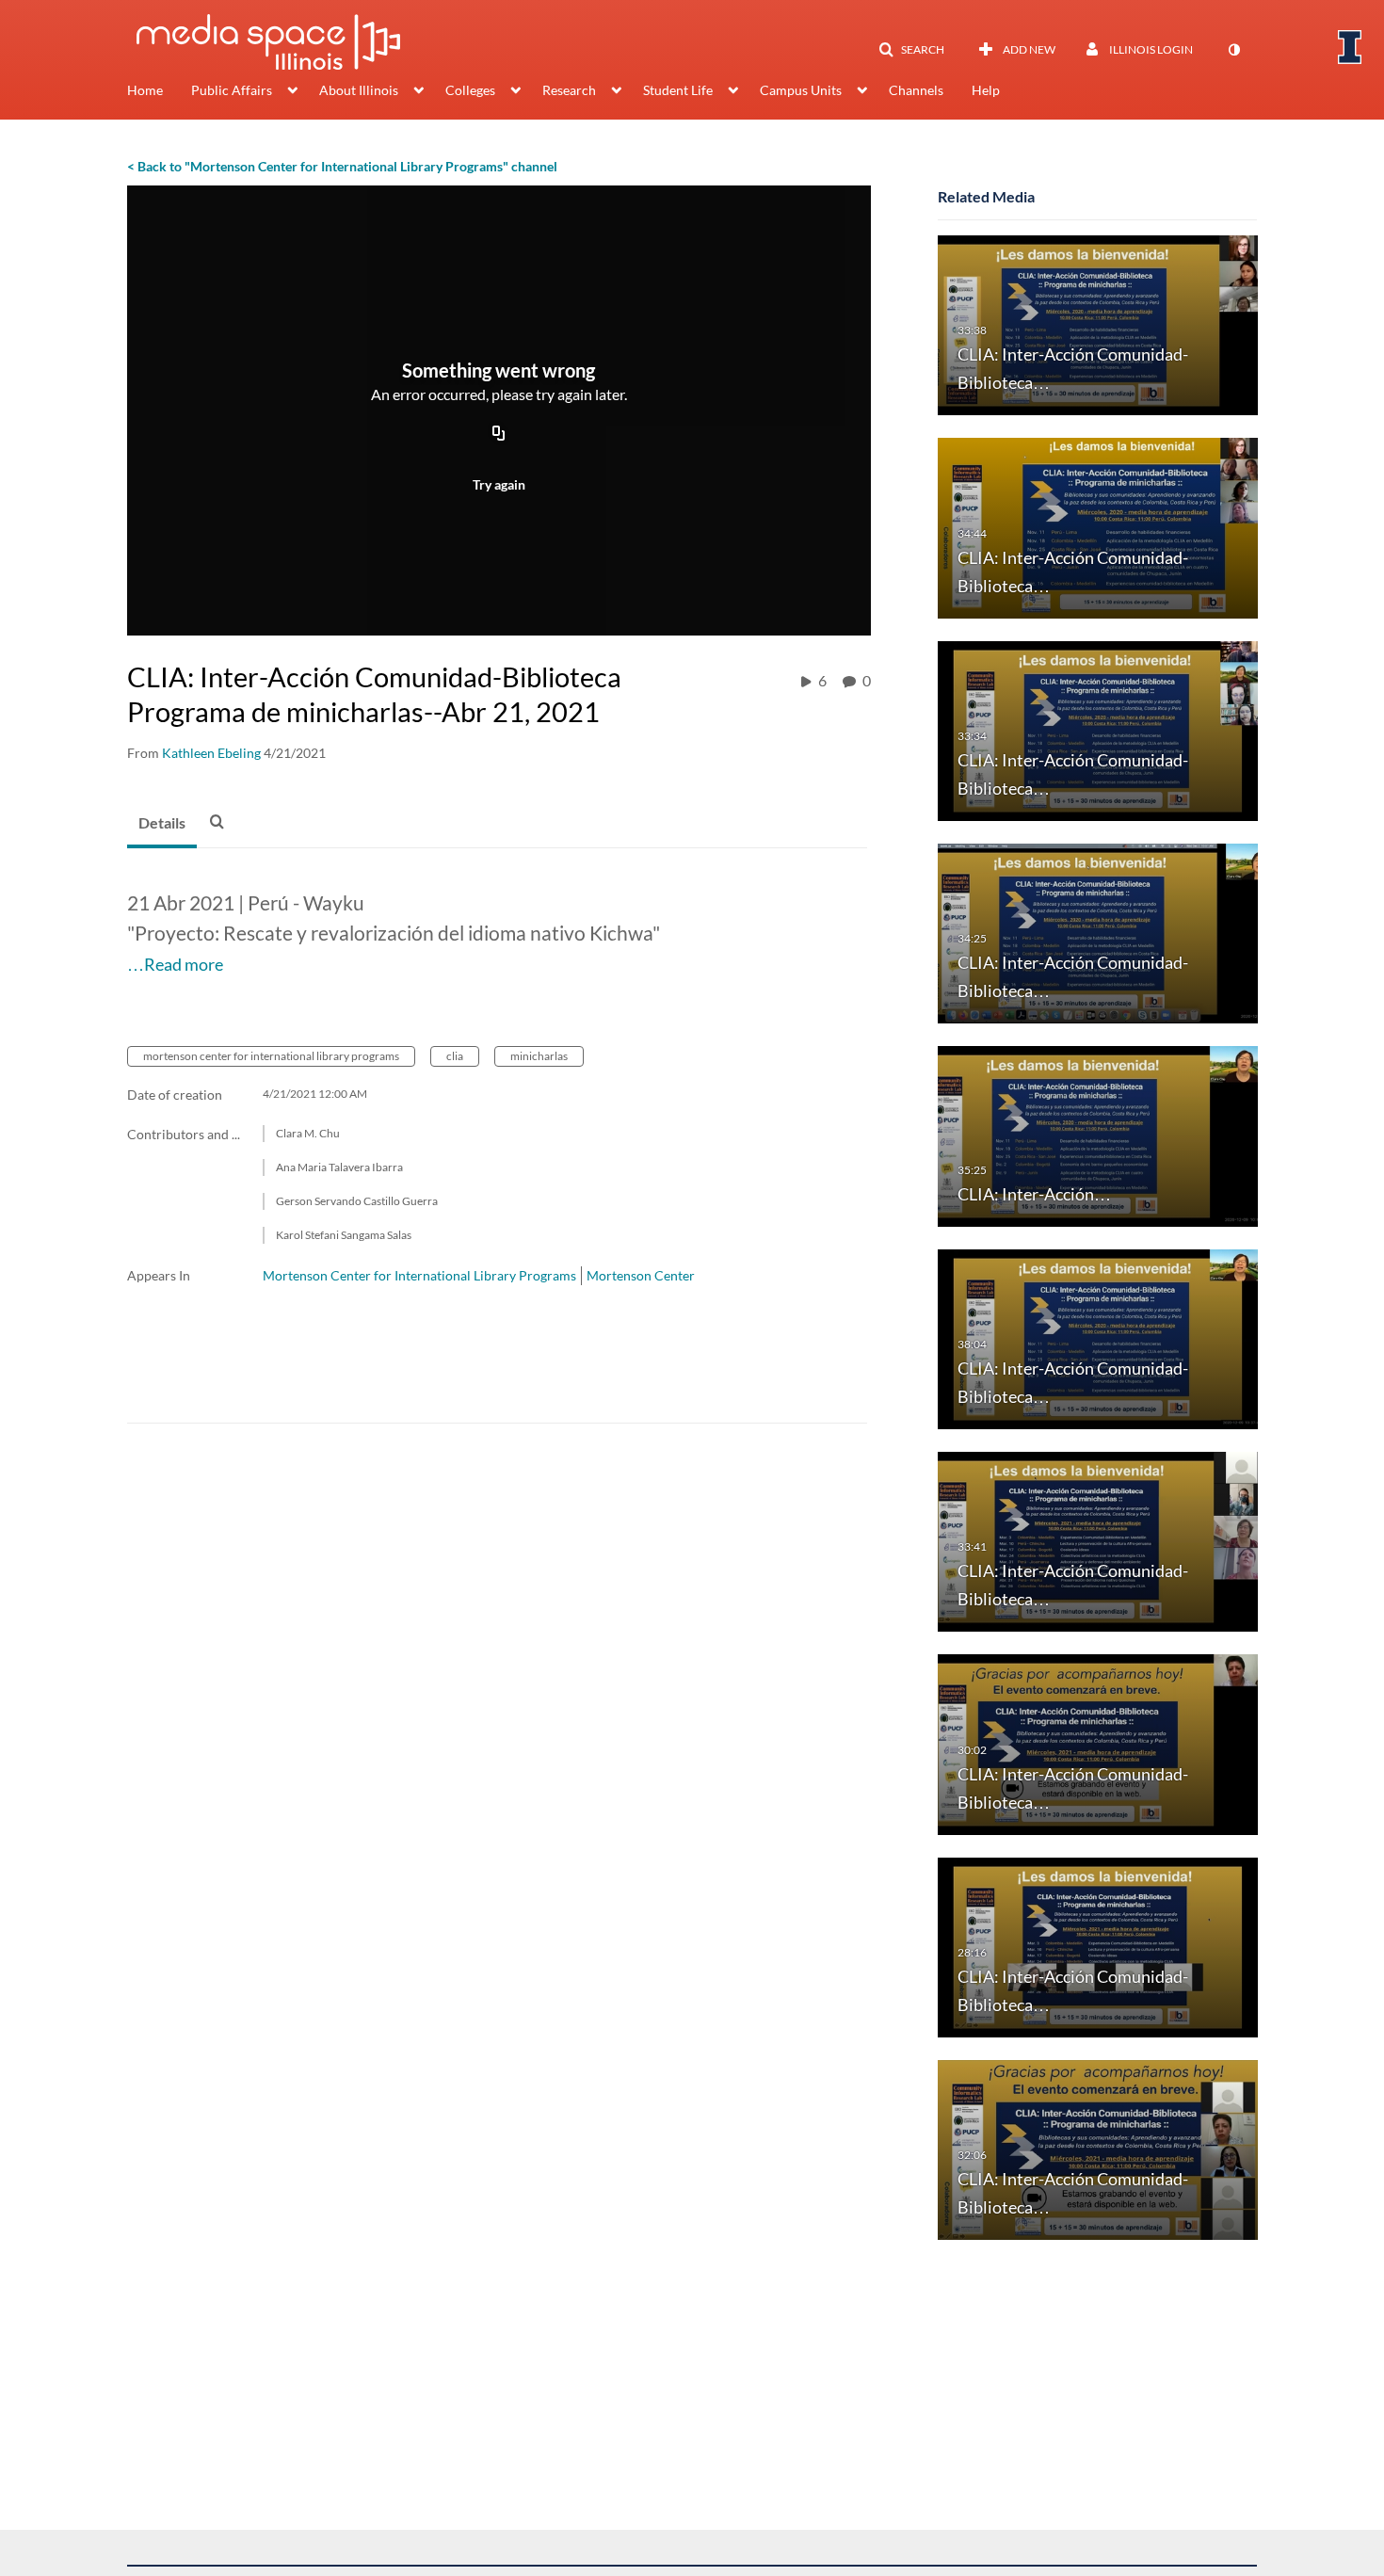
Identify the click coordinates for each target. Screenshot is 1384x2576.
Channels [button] (916, 90)
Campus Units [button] (801, 90)
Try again (499, 484)
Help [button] (986, 90)
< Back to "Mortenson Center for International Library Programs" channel (342, 166)
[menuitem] (159, 92)
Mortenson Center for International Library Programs (419, 1275)
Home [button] (145, 90)
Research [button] (569, 90)
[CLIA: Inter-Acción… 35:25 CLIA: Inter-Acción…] (1098, 1135)
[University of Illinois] (1350, 47)
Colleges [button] (470, 90)
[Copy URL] (499, 435)
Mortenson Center (641, 1275)
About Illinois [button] (359, 90)
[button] (911, 50)
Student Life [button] (678, 90)
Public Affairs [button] (232, 90)
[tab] (162, 824)
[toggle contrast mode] (1233, 50)
